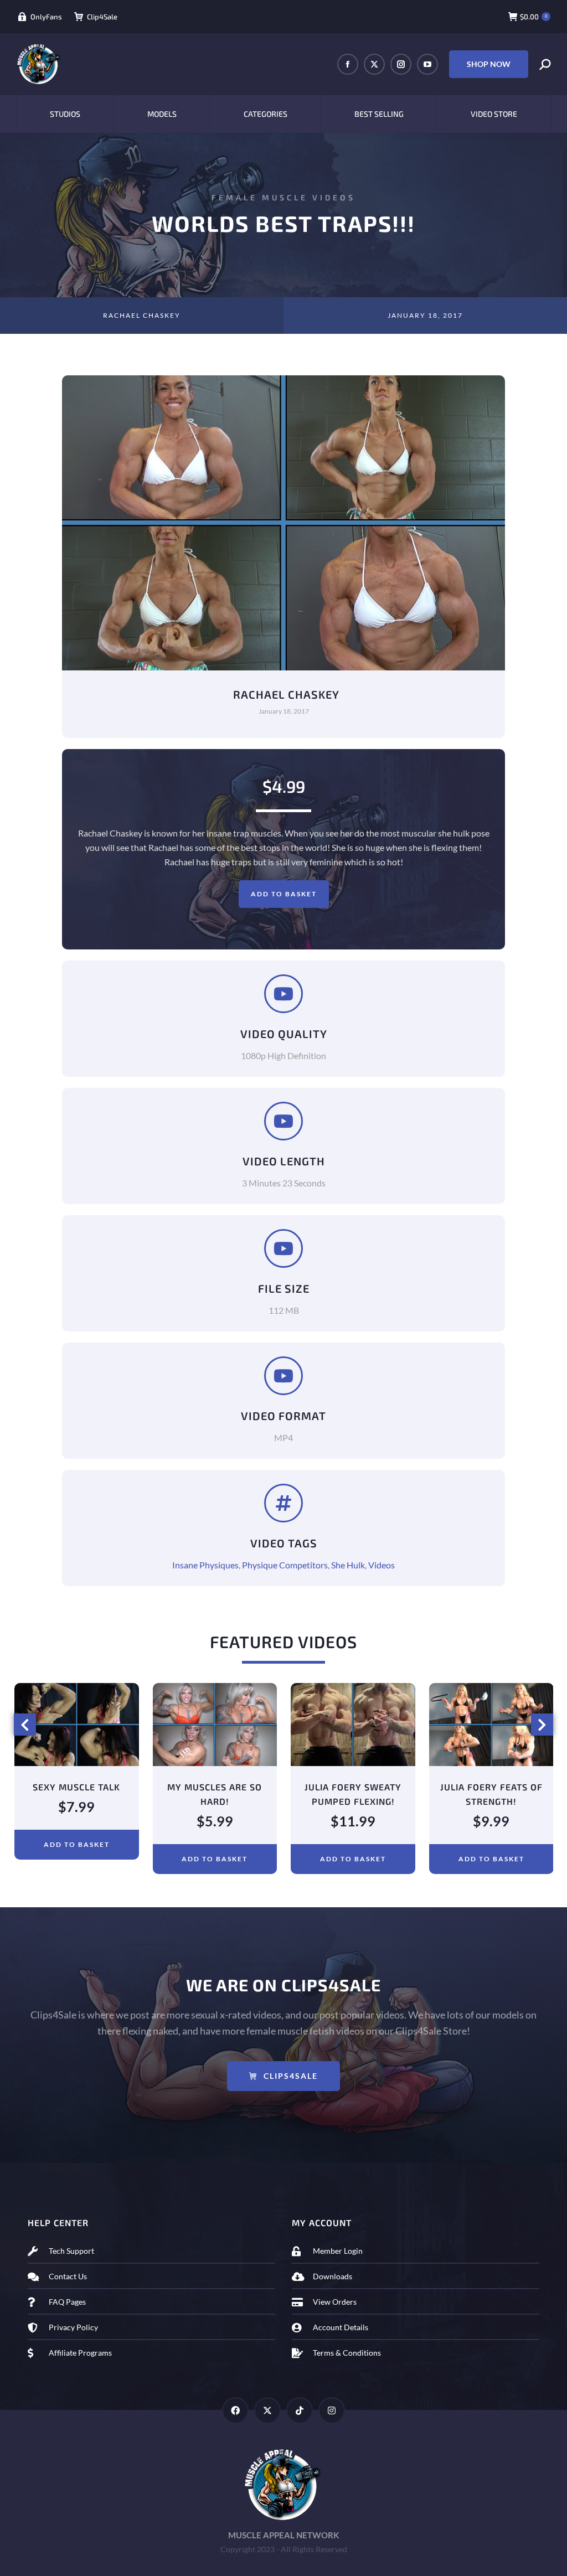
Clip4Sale (102, 17)
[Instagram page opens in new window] (401, 64)
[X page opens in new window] (374, 64)
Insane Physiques (205, 1565)
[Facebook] (235, 2410)
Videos (382, 1565)
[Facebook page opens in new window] (348, 64)
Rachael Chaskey (142, 315)
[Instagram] (332, 2410)
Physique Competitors (285, 1565)
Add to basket (284, 894)
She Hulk (348, 1565)
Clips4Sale (291, 2076)
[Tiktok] (300, 2410)
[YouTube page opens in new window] (427, 64)
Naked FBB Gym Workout (491, 1787)
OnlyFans (46, 17)
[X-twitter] (267, 2410)
